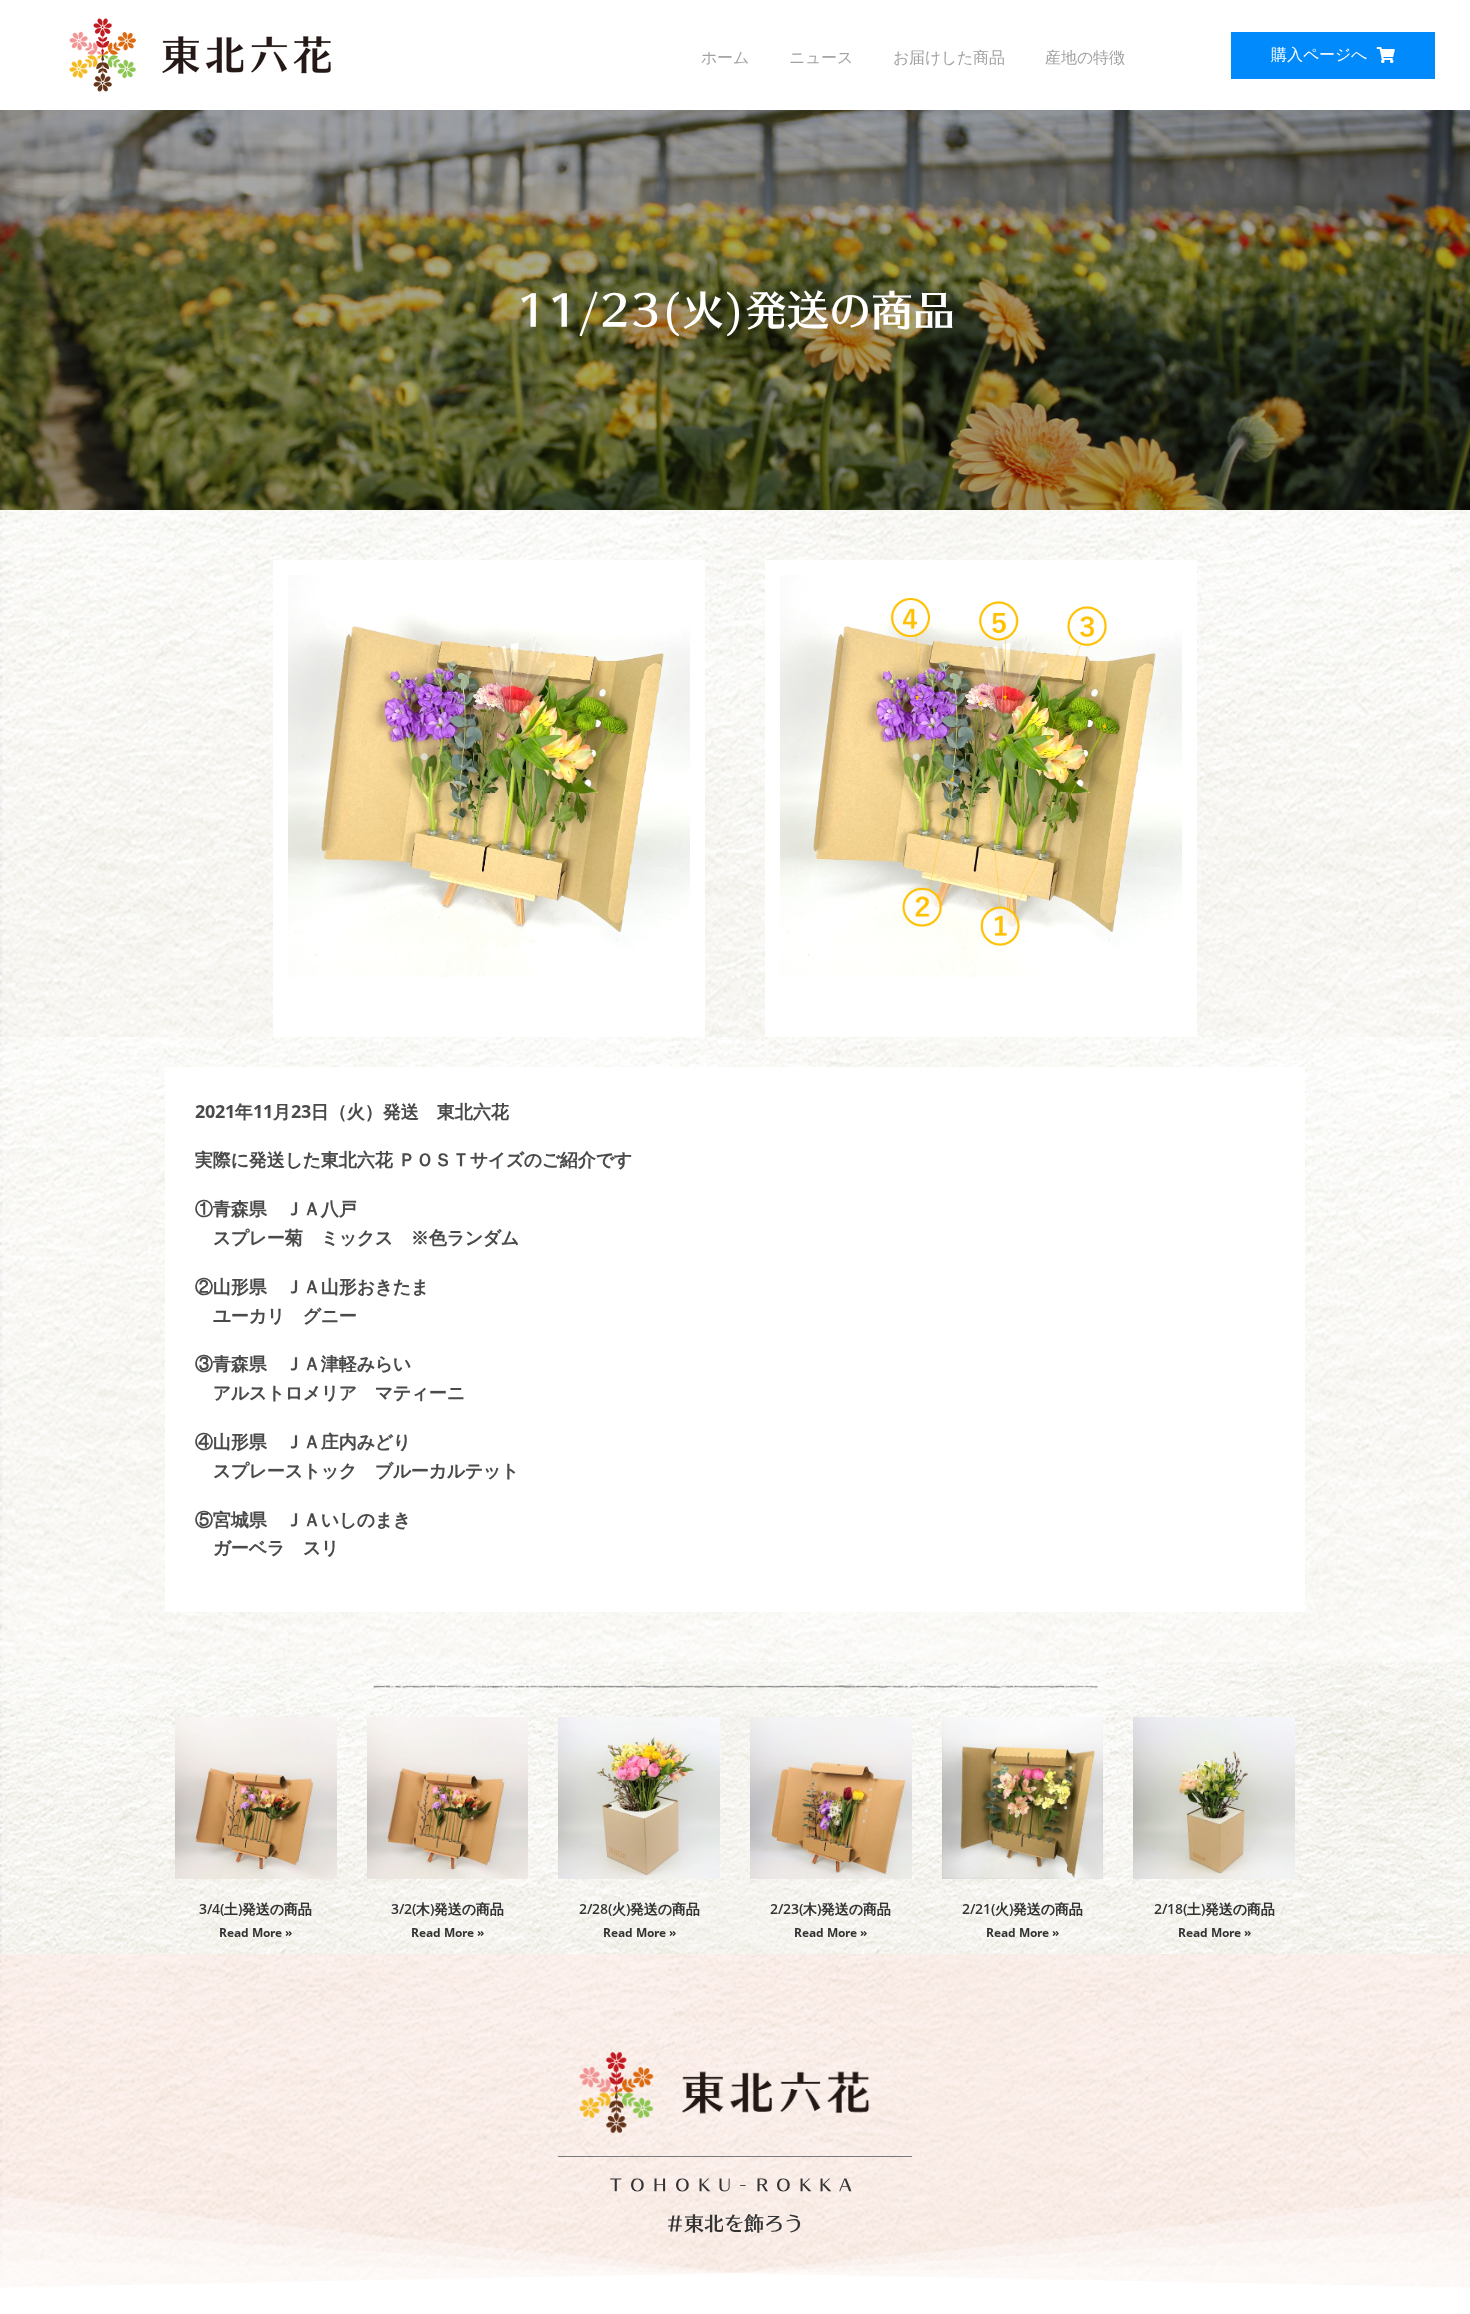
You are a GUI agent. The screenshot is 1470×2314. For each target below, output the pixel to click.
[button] (1333, 55)
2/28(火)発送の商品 (639, 1908)
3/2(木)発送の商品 (447, 1908)
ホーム (725, 57)
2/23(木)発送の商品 (830, 1908)
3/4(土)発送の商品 (255, 1908)
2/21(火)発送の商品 (1022, 1908)
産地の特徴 (1085, 57)
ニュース (821, 57)
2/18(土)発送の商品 (1214, 1908)
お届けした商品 (949, 57)
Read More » (255, 1932)
